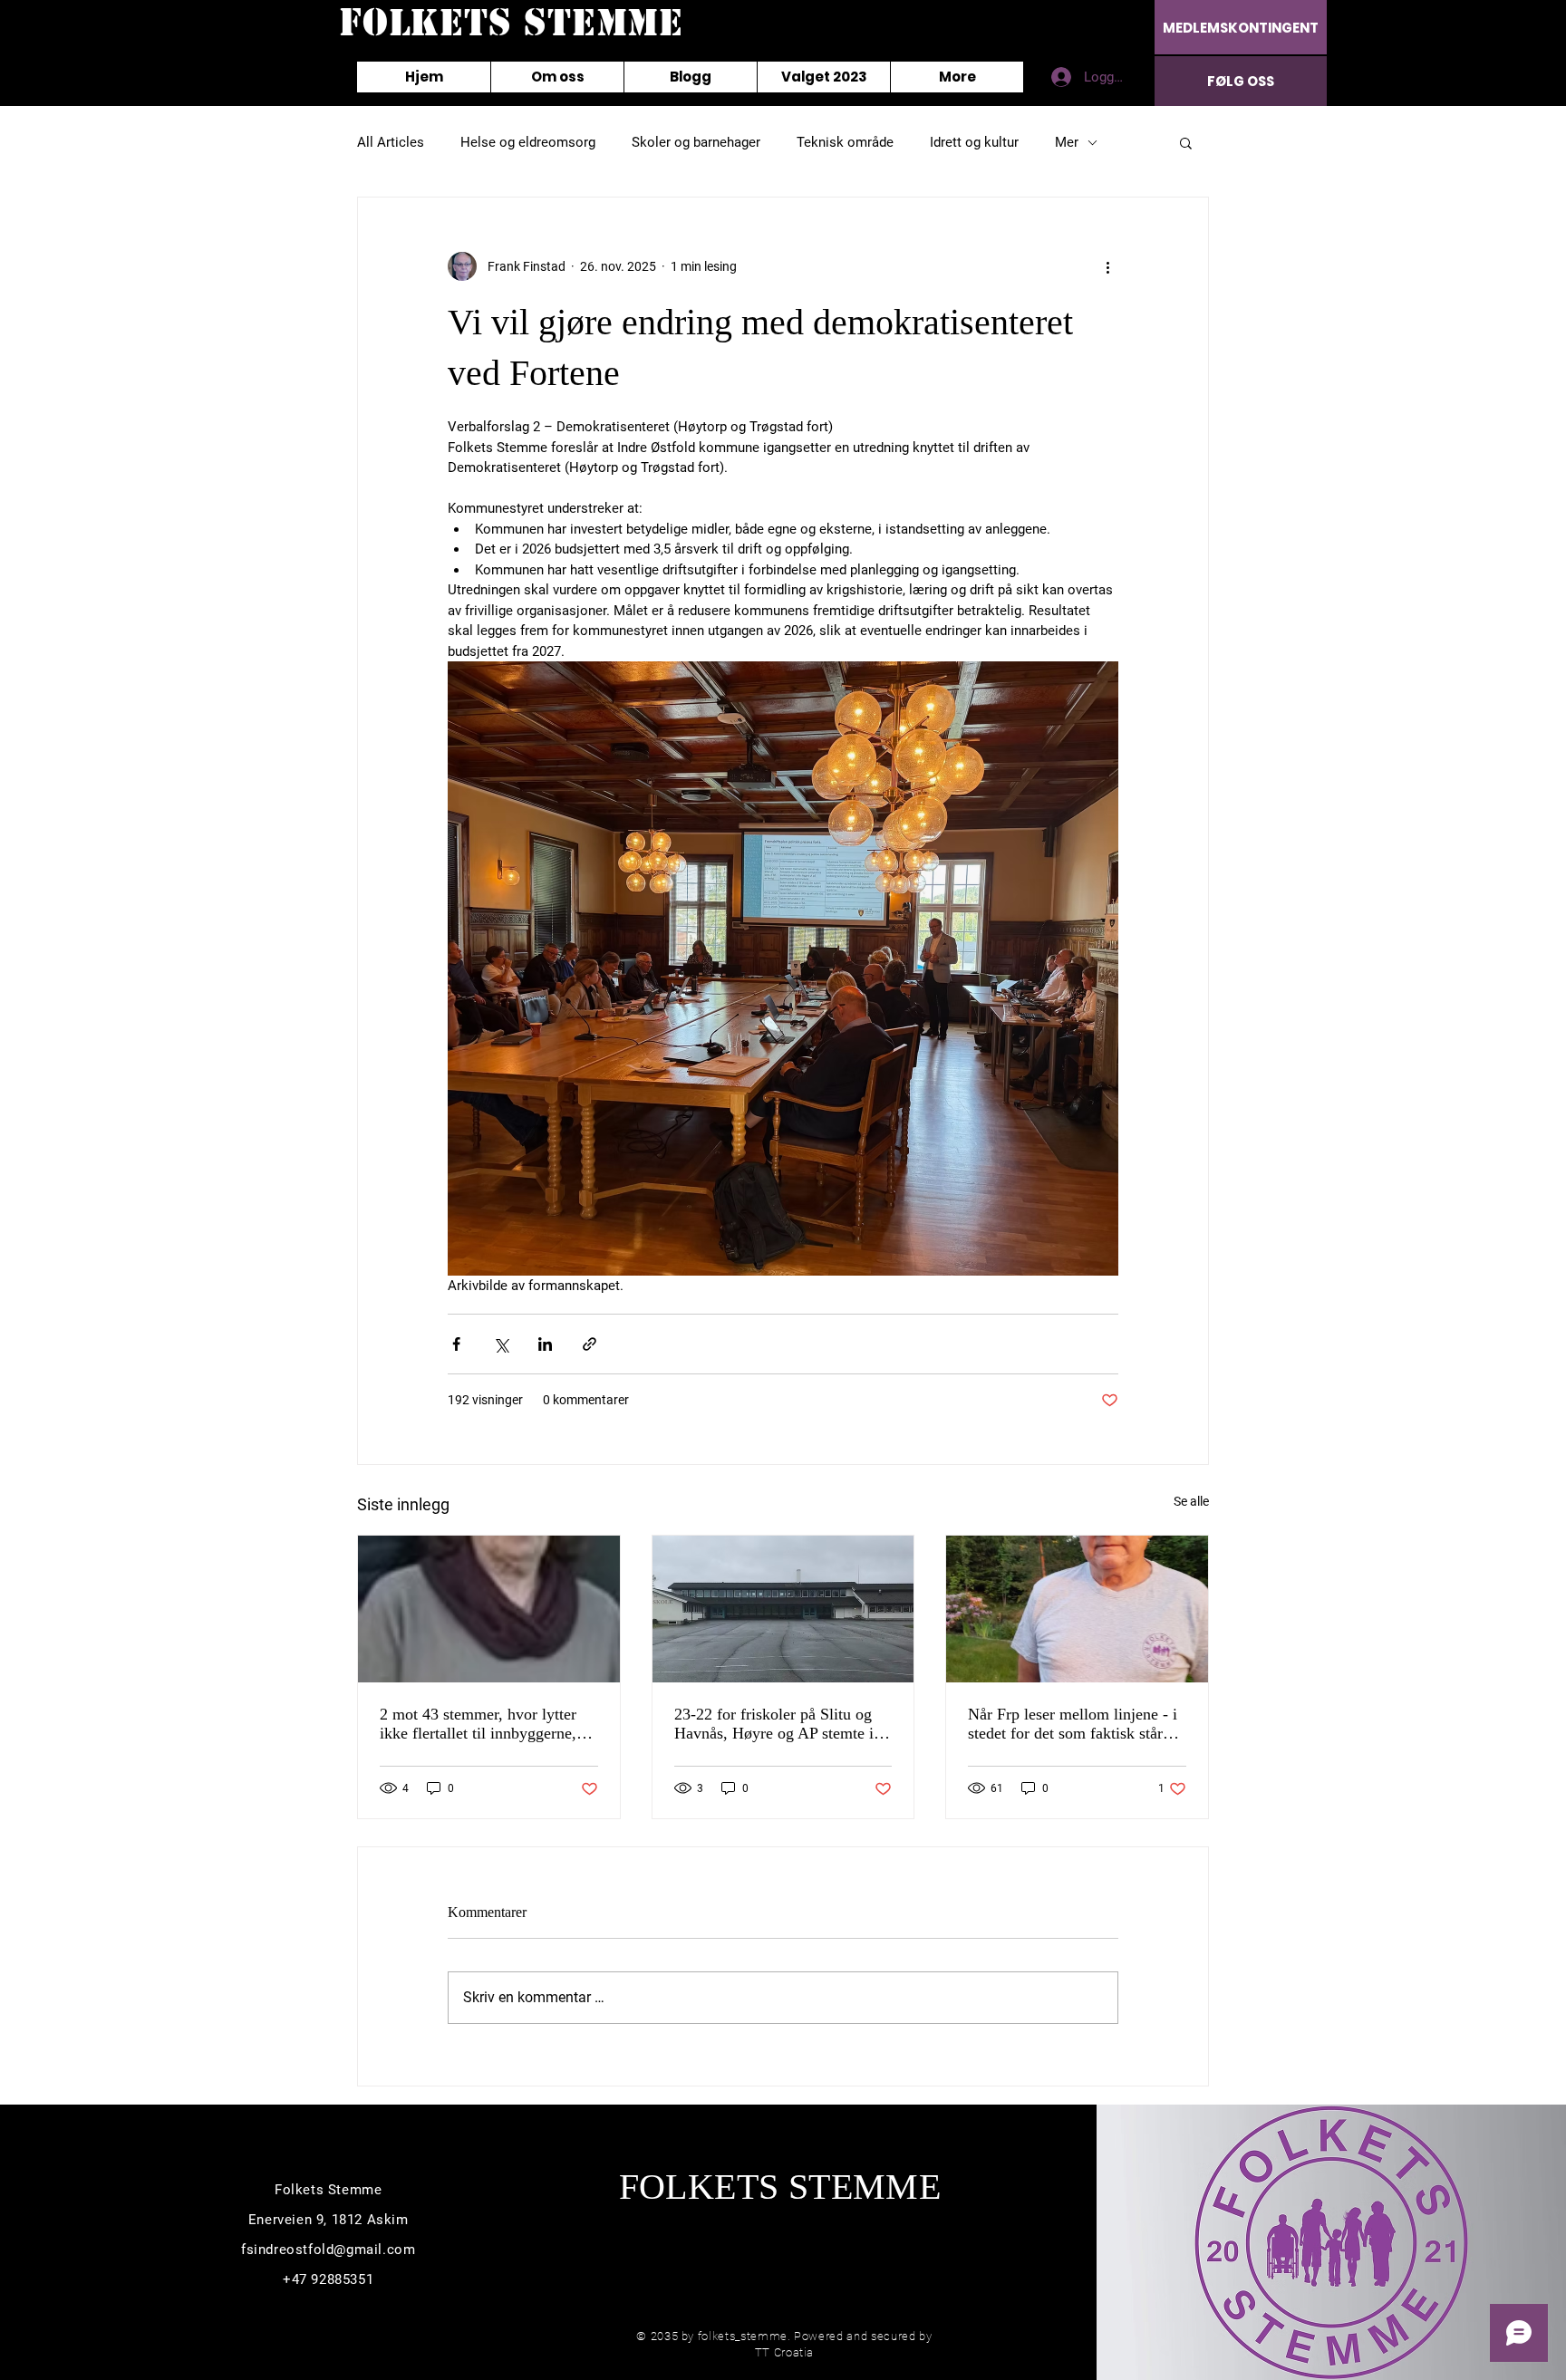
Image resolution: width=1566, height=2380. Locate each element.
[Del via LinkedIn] (545, 1344)
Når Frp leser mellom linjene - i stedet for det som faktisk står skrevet (1073, 1724)
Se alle (1191, 1501)
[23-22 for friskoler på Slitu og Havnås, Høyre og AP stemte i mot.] (783, 1609)
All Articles (391, 142)
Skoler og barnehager (696, 142)
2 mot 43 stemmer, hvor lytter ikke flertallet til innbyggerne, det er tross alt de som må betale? (478, 1724)
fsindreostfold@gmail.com (328, 2250)
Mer (1067, 142)
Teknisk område (845, 142)
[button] (1186, 142)
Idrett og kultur (974, 142)
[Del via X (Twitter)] (501, 1344)
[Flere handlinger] (1107, 266)
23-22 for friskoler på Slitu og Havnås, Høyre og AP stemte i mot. (774, 1724)
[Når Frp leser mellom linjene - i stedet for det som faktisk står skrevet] (1077, 1609)
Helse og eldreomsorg (528, 142)
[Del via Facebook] (456, 1344)
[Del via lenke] (590, 1344)
